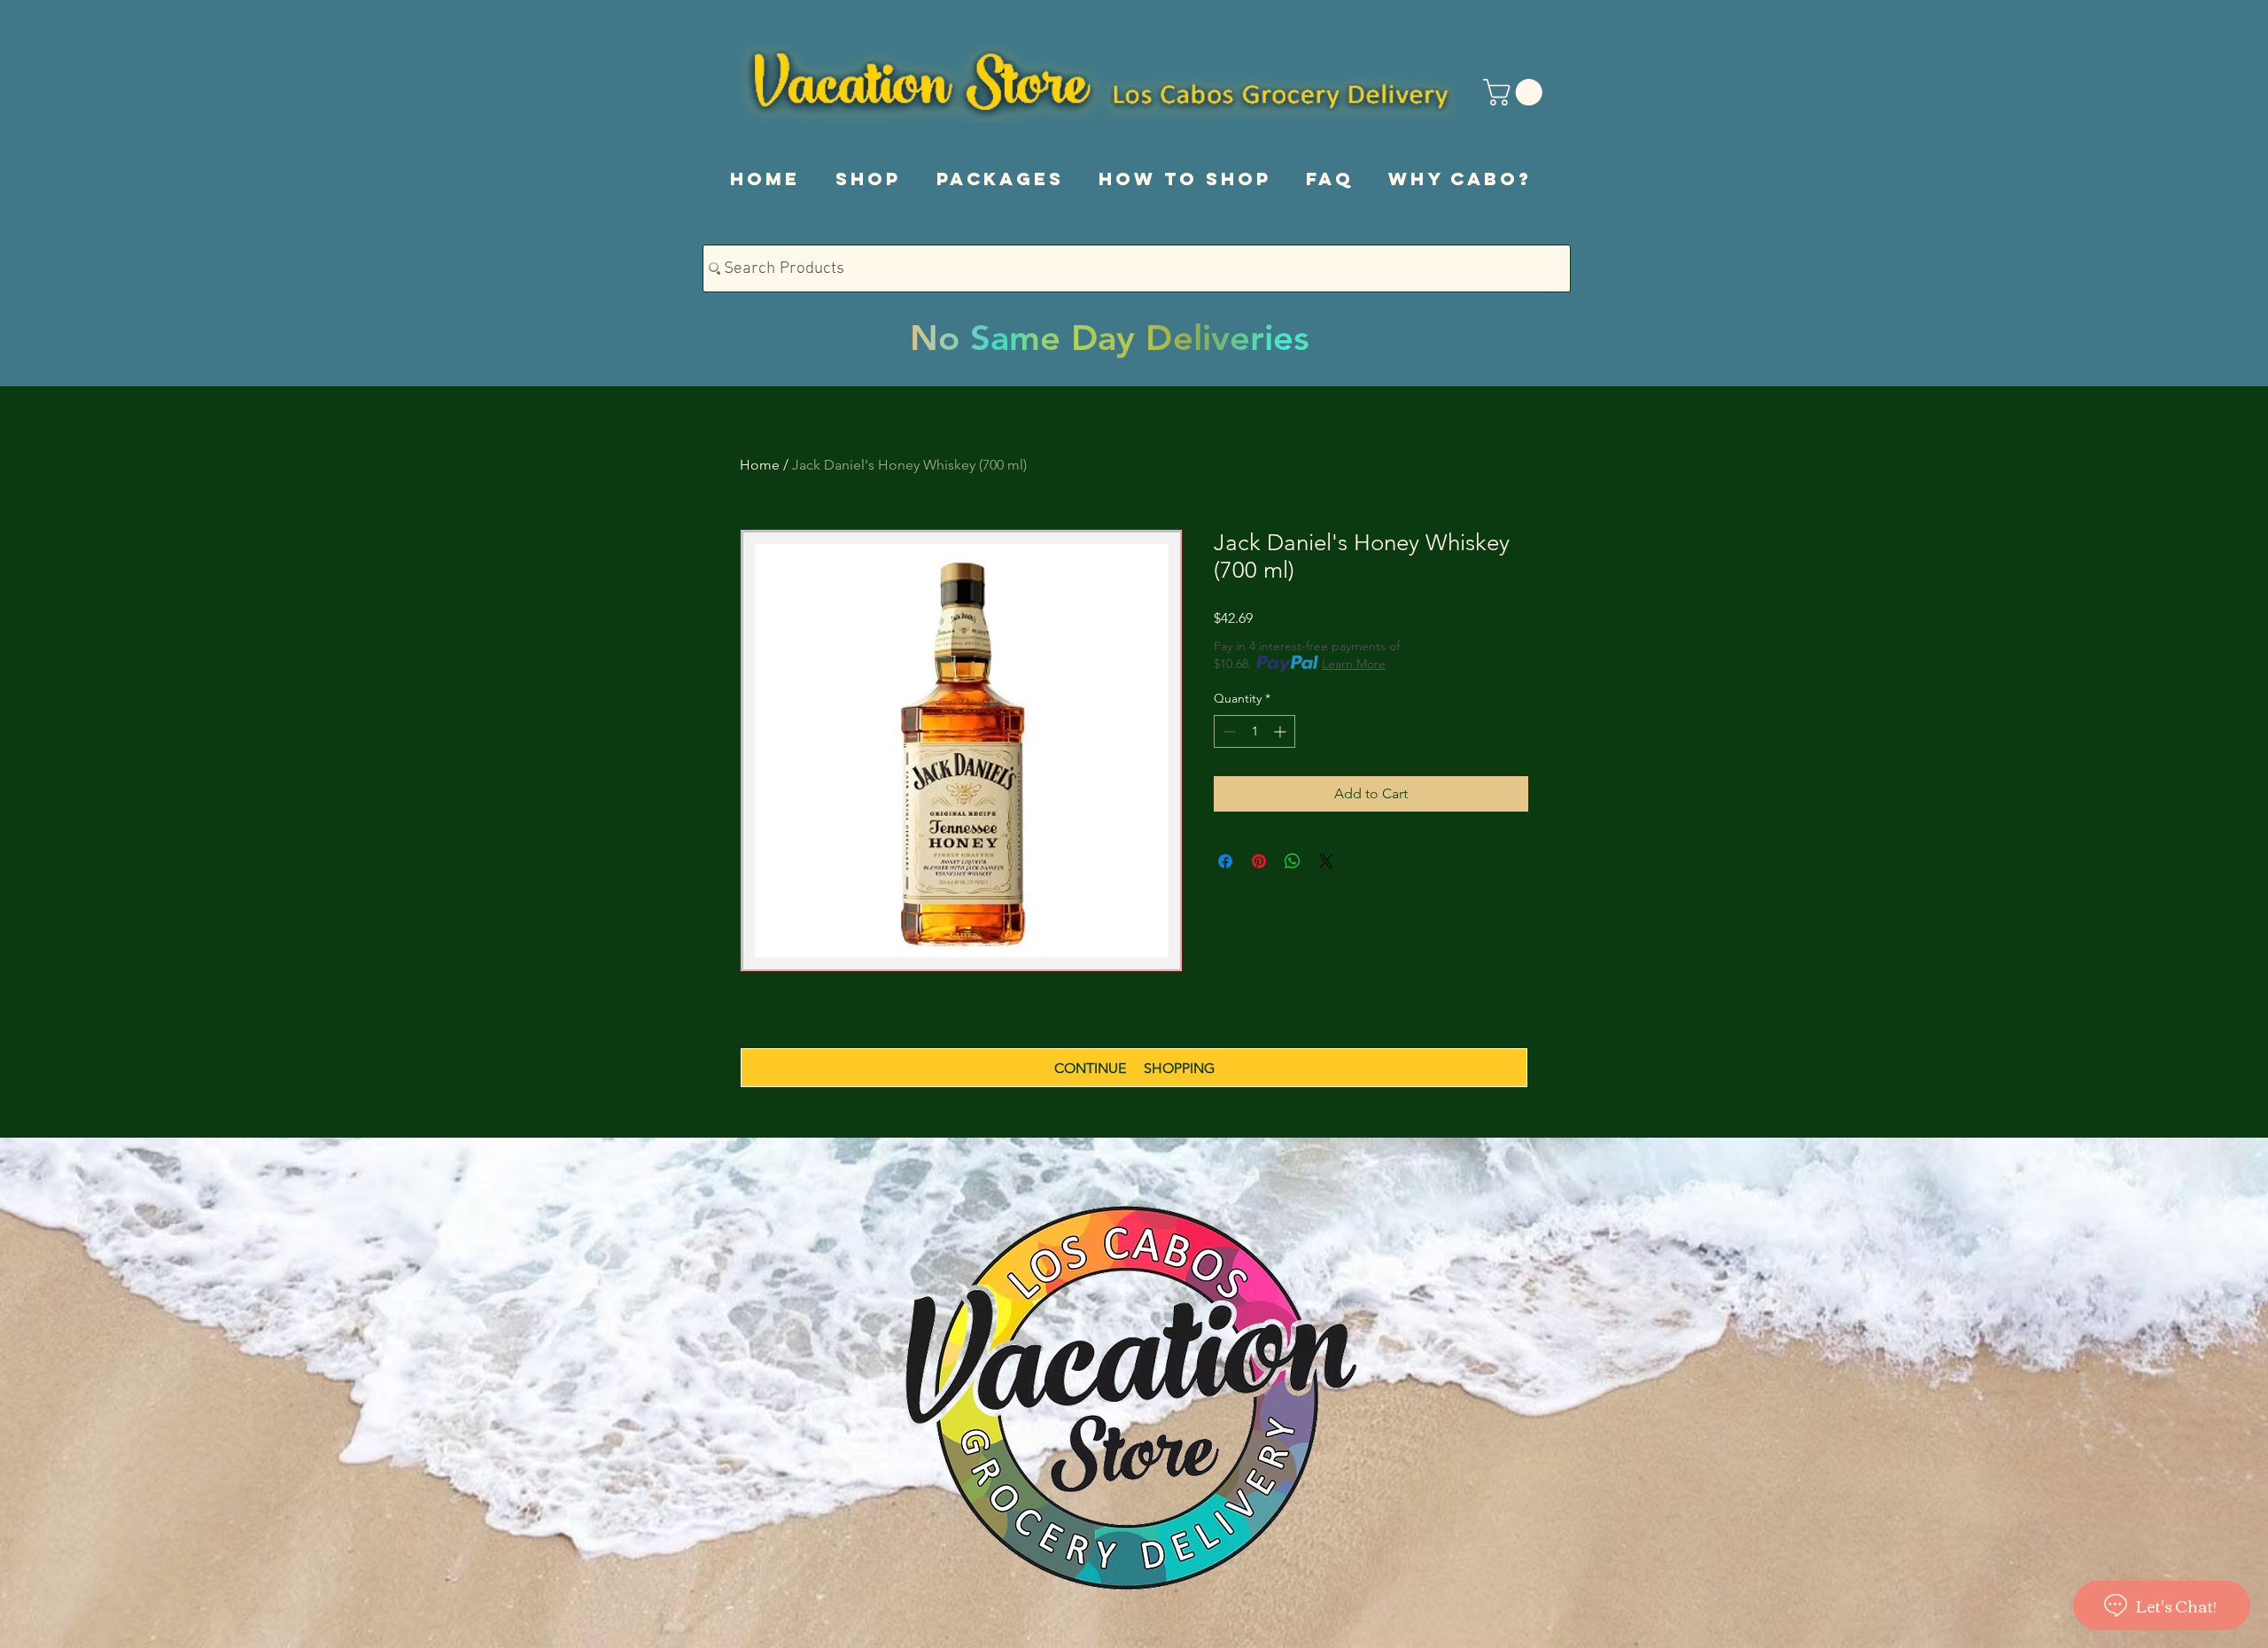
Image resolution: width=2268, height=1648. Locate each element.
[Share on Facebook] (1225, 861)
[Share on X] (1326, 861)
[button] (1516, 92)
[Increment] (1282, 731)
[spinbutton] (1254, 731)
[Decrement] (1227, 731)
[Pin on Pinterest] (1259, 861)
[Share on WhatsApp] (1293, 861)
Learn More (1354, 664)
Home (760, 465)
